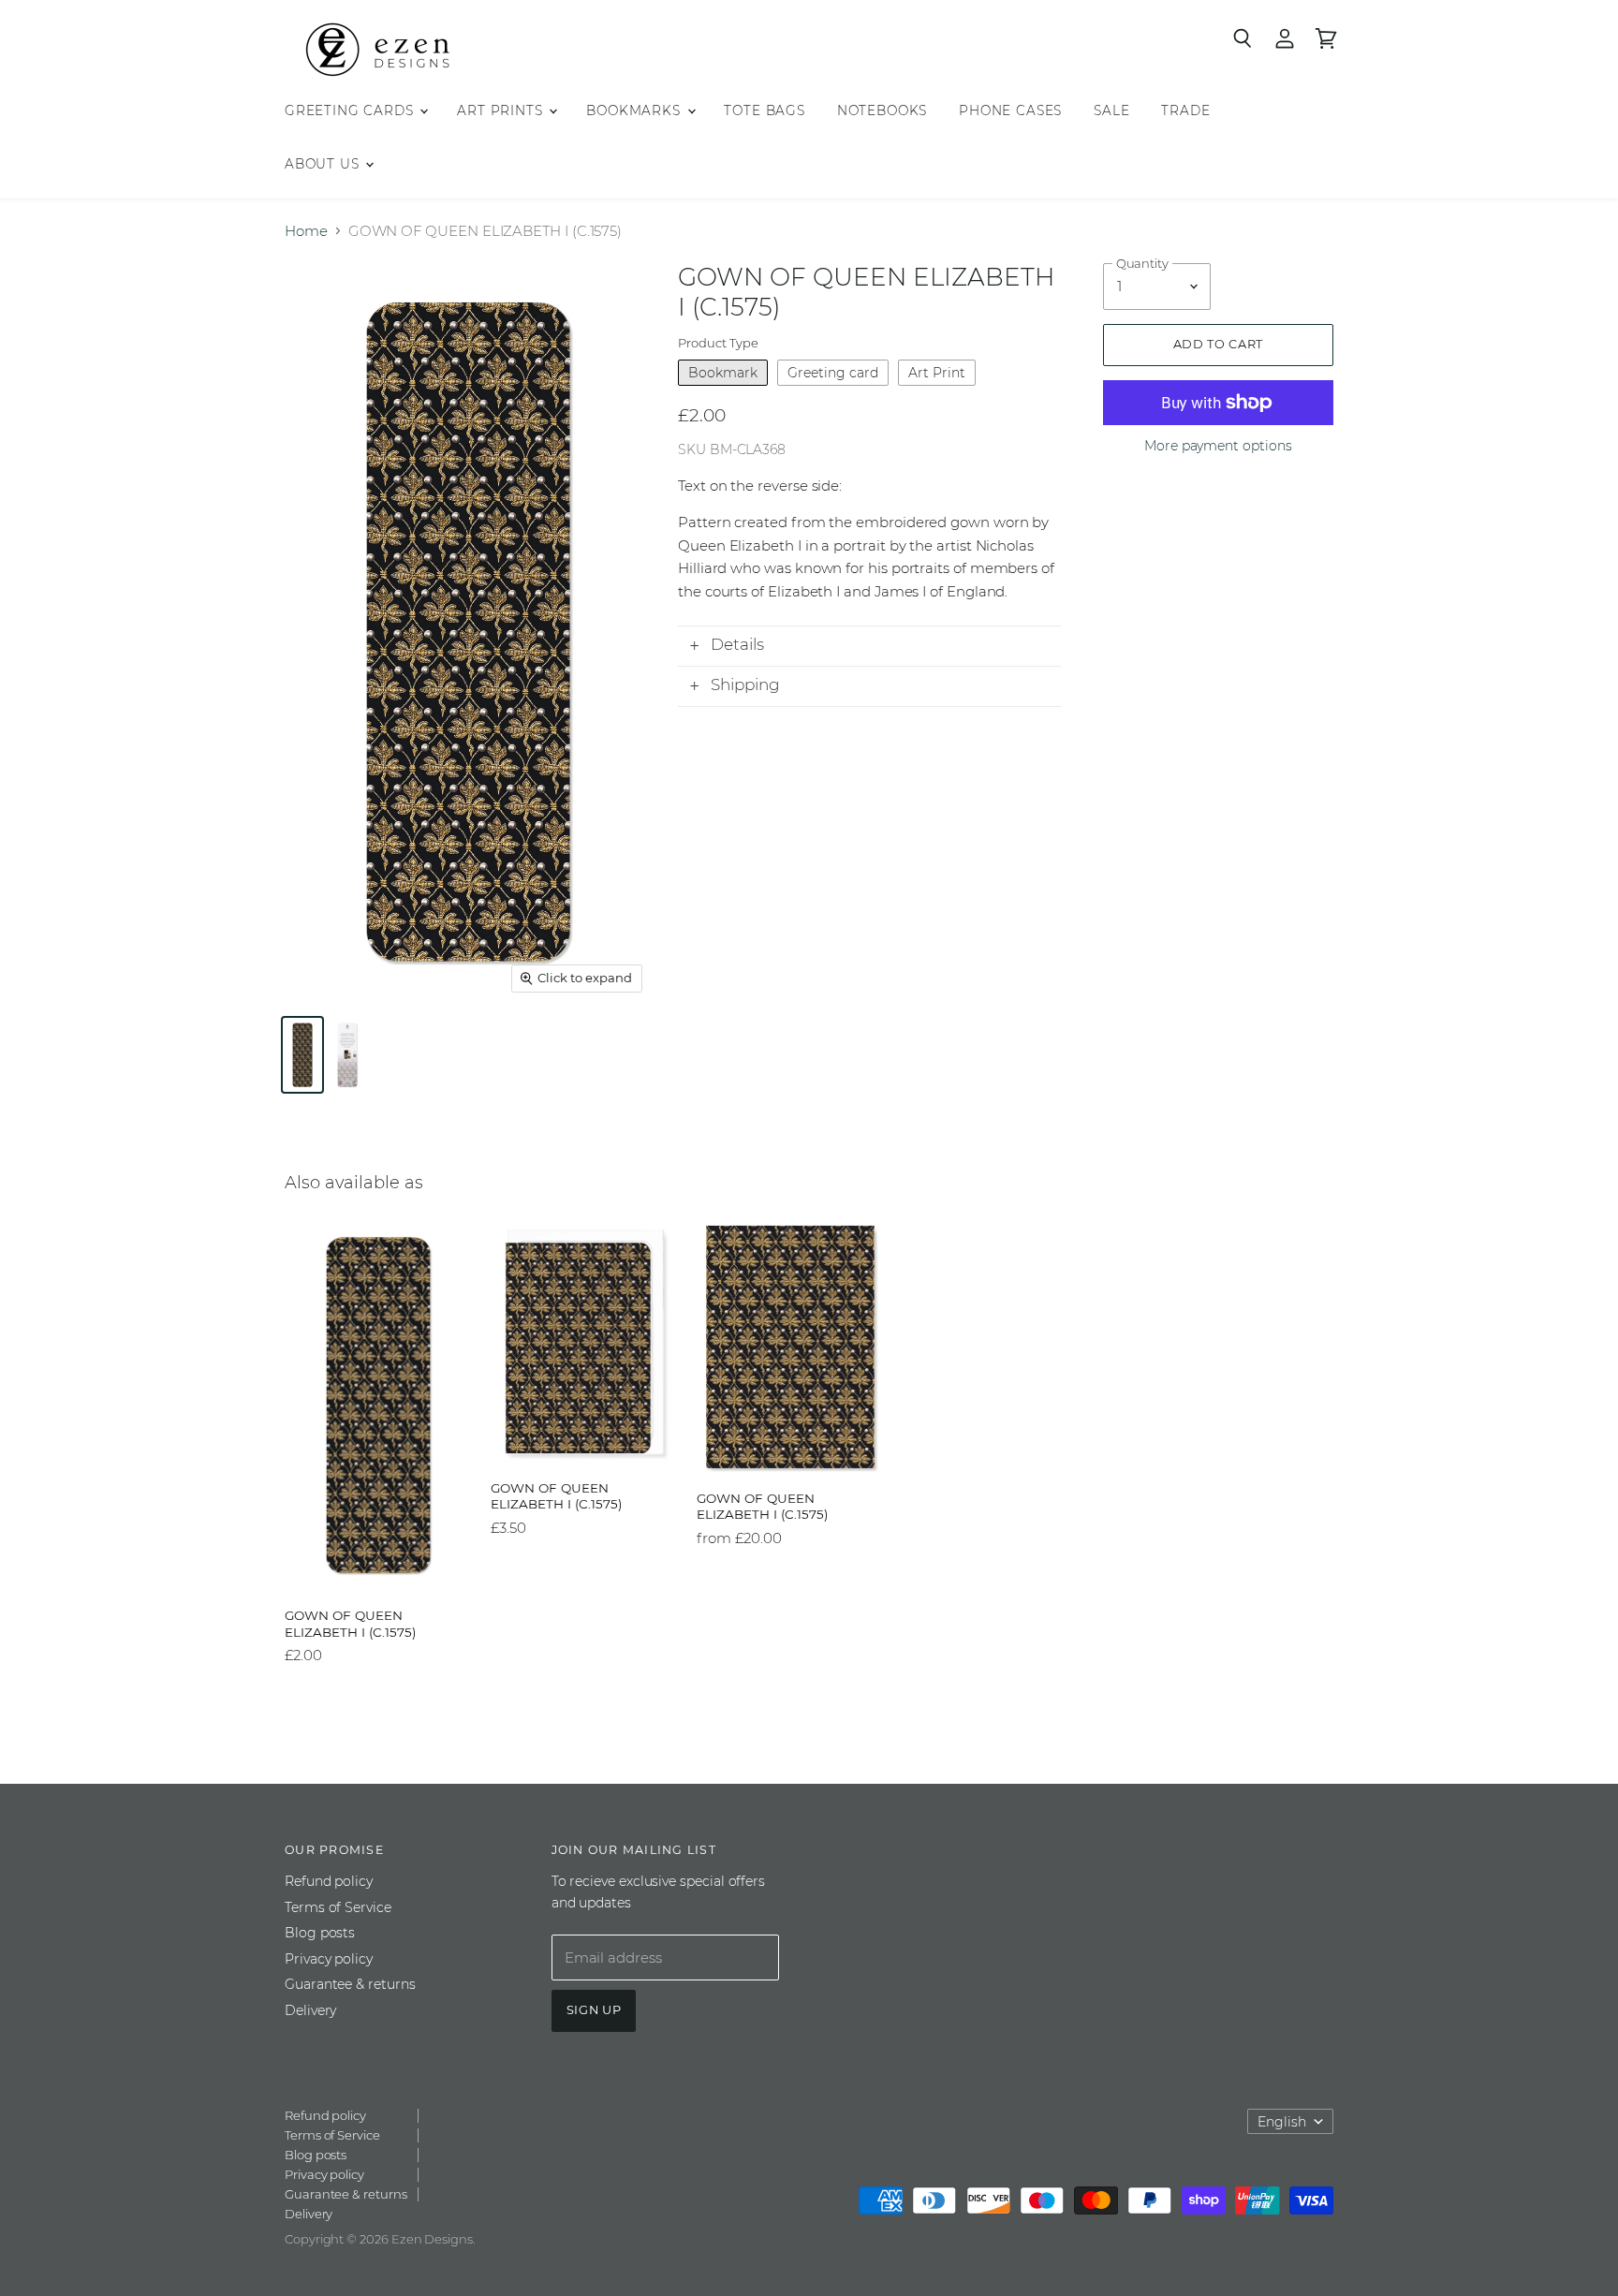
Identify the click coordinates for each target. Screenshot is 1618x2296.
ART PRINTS (502, 110)
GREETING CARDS (351, 110)
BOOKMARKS (635, 110)
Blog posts (320, 1933)
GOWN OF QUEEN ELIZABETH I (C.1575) (350, 1624)
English (1282, 2122)
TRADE (1185, 110)
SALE (1111, 110)
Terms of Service (338, 1907)
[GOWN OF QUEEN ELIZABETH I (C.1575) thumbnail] (302, 1055)
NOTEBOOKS (882, 110)
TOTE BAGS (764, 110)
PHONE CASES (1010, 110)
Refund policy (329, 1881)
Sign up (594, 2010)
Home (306, 231)
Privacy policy (329, 1959)
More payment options (1218, 446)
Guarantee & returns (350, 1984)
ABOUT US (324, 164)
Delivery (310, 2010)
